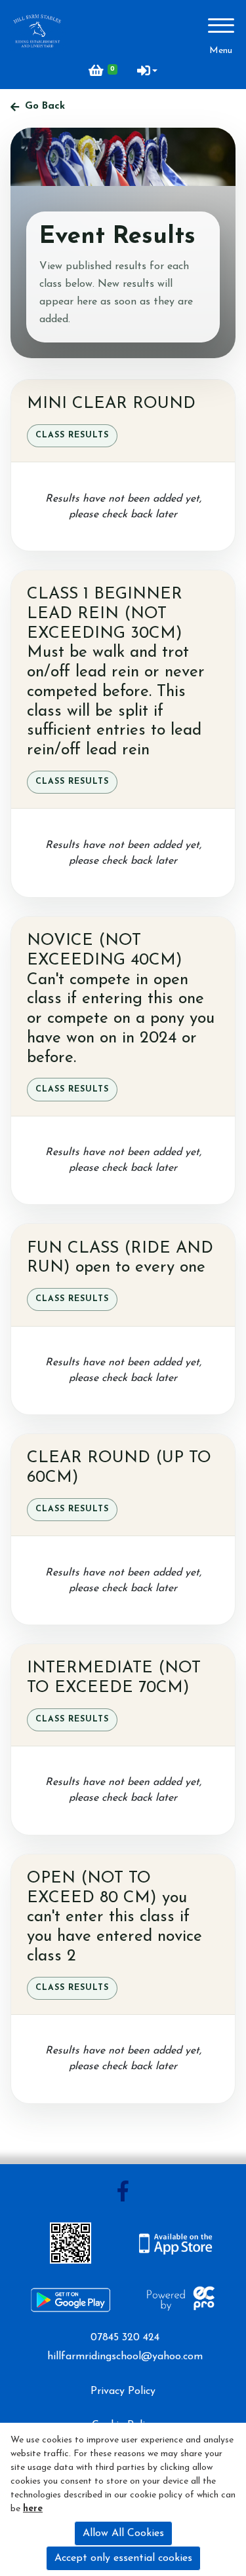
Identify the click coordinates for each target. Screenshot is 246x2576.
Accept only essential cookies (123, 2558)
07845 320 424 (125, 2338)
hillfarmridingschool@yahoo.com (125, 2357)
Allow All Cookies (123, 2533)
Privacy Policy (123, 2391)
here (33, 2509)
